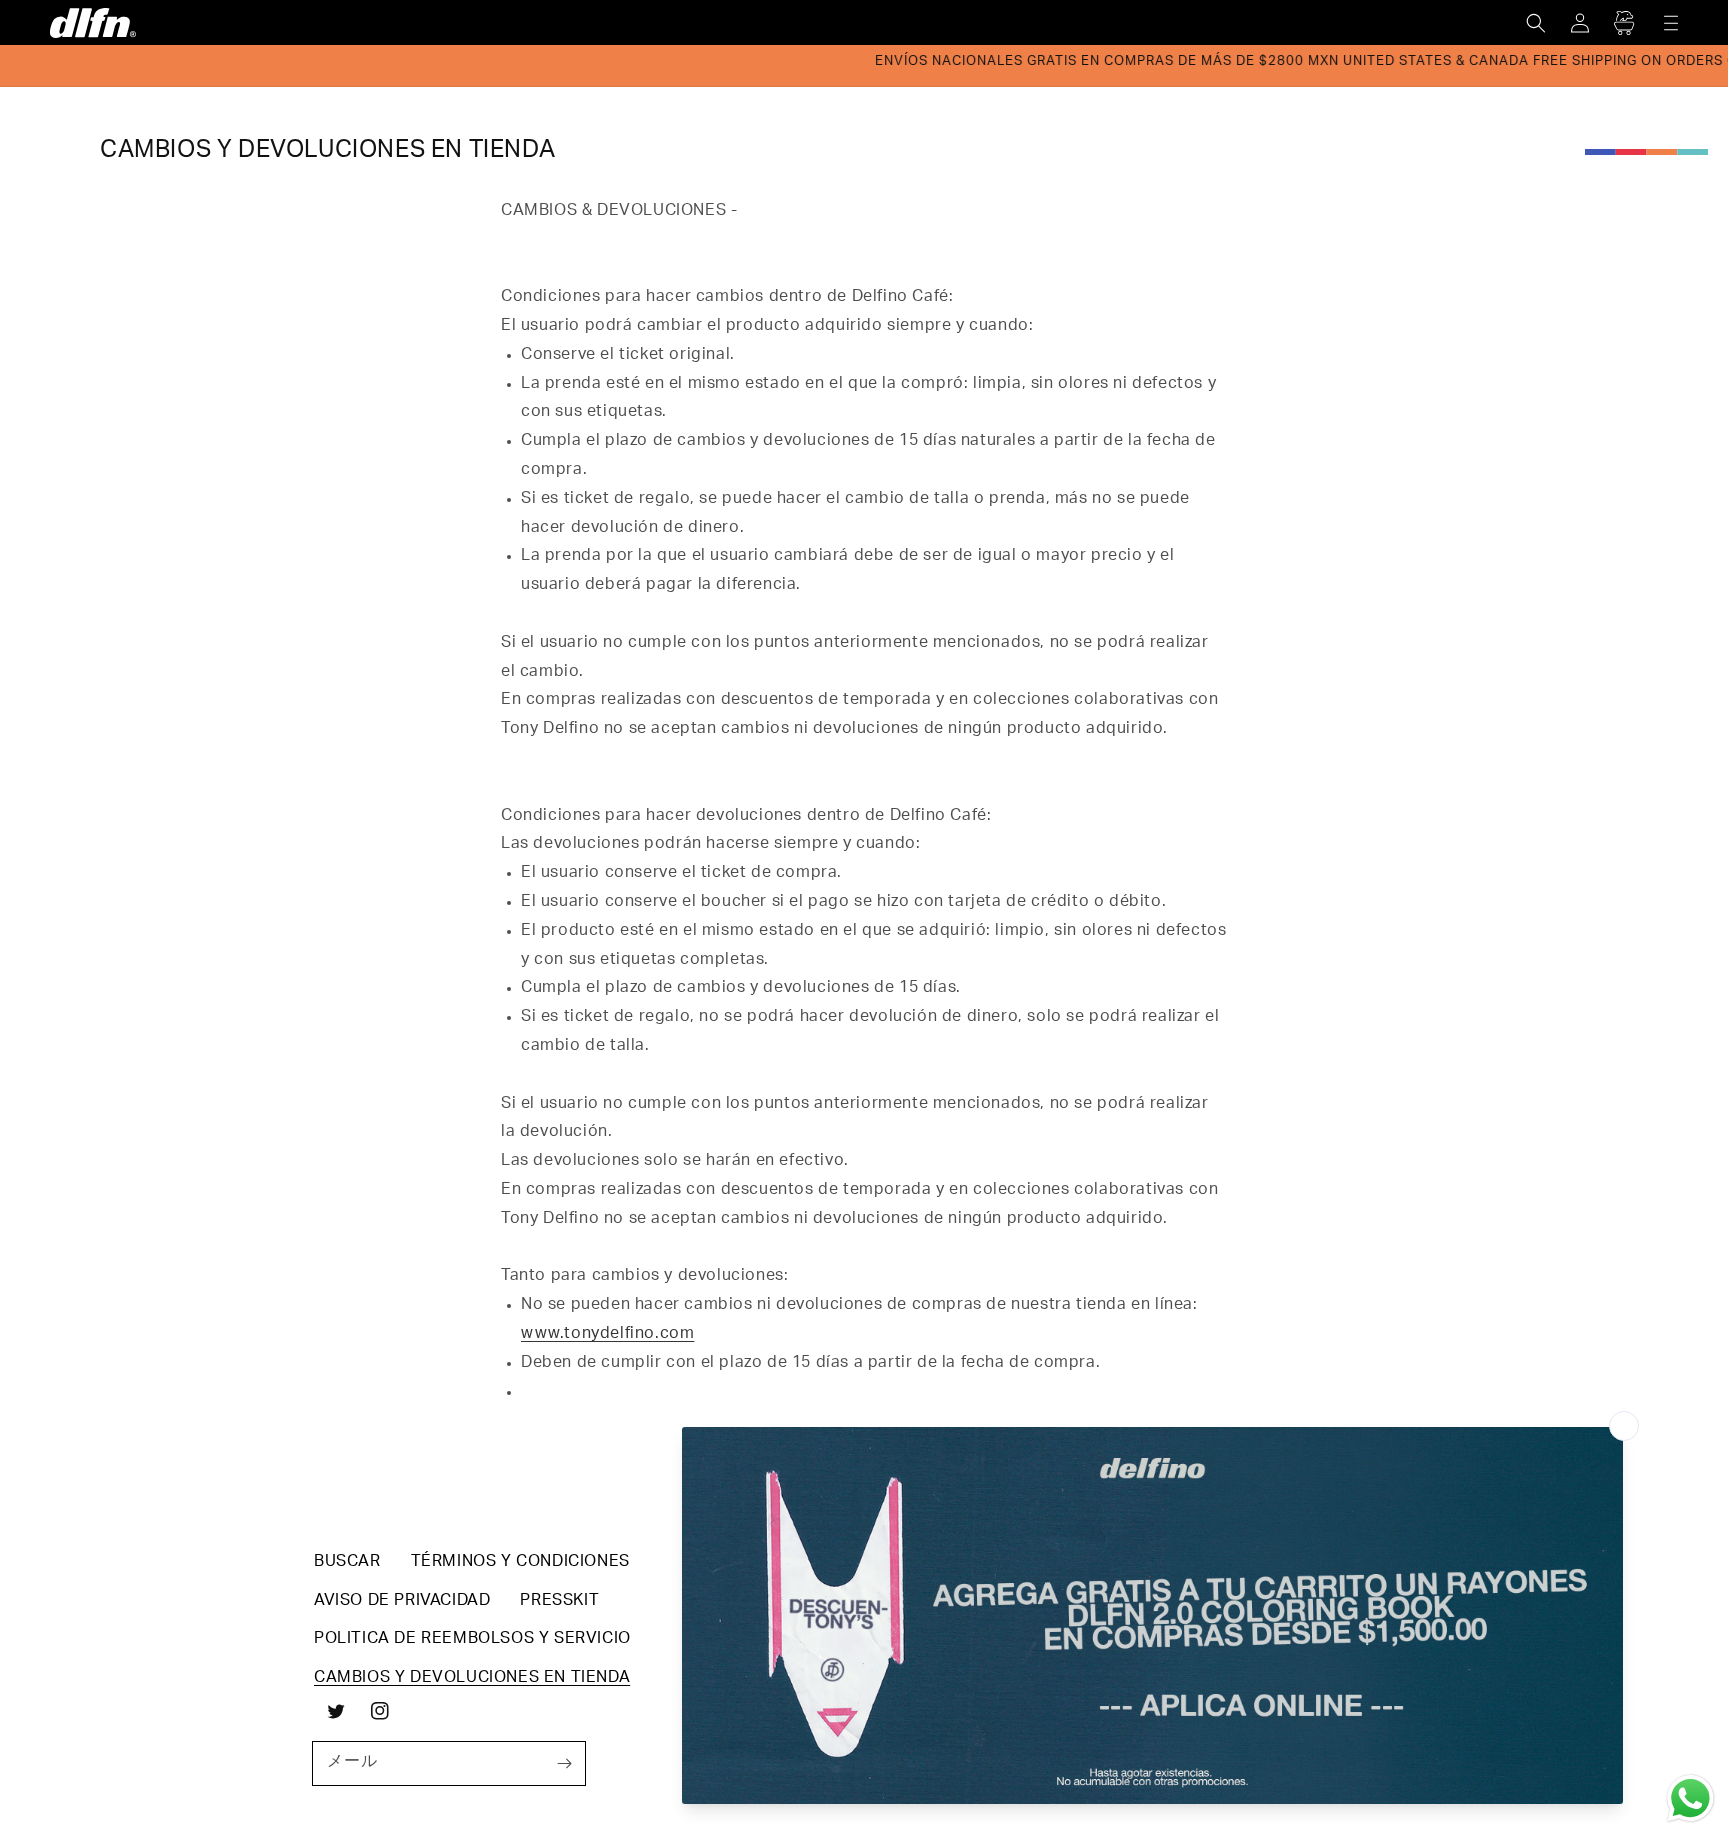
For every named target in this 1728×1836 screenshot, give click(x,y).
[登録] (564, 1763)
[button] (1536, 23)
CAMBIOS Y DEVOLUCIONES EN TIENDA (472, 1679)
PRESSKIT (559, 1602)
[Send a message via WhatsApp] (1690, 1798)
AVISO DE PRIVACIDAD (402, 1602)
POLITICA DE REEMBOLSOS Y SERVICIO (472, 1640)
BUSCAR (347, 1563)
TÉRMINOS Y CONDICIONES (520, 1563)
